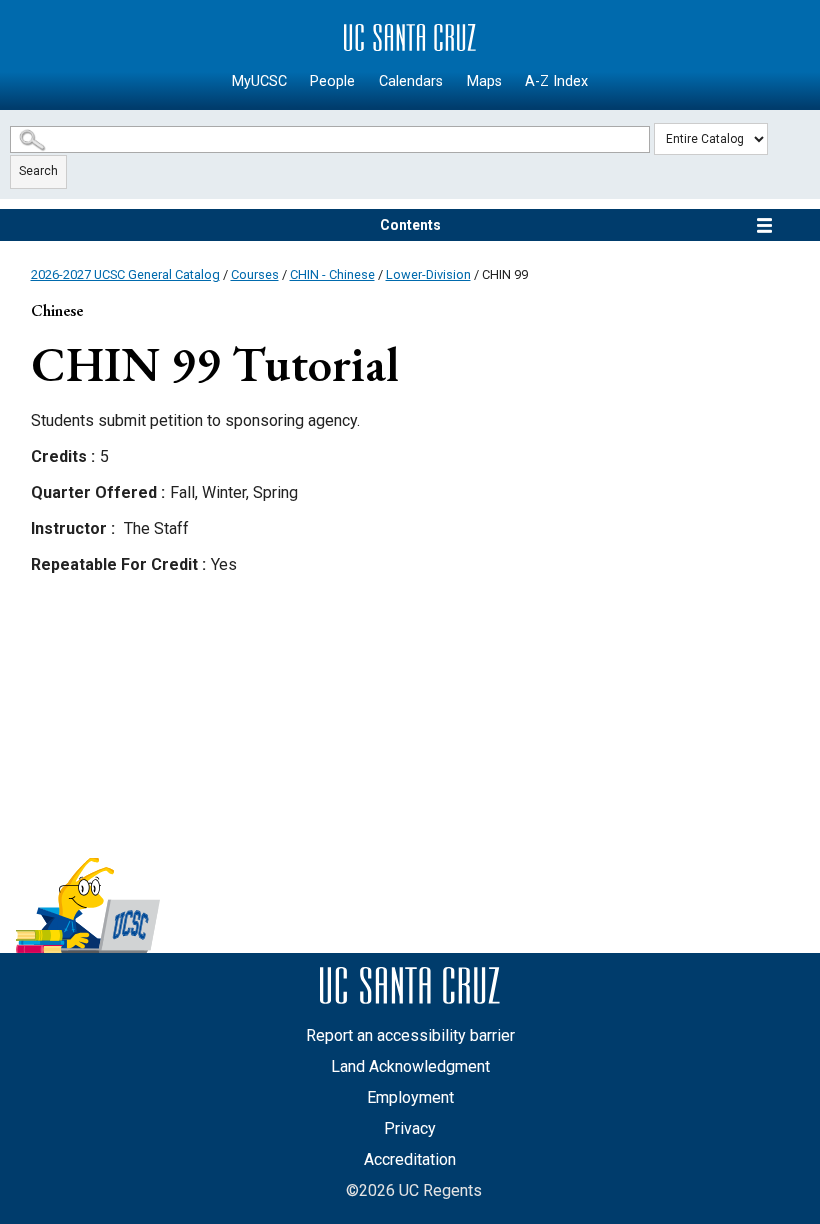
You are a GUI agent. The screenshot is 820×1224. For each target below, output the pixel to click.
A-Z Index (556, 81)
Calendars (411, 81)
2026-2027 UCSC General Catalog (125, 274)
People (332, 81)
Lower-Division (428, 274)
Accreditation (410, 1159)
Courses (255, 274)
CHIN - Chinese (332, 274)
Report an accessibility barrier (410, 1035)
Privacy (410, 1128)
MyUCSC (259, 81)
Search (38, 171)
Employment (410, 1097)
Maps (484, 81)
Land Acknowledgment (410, 1066)
